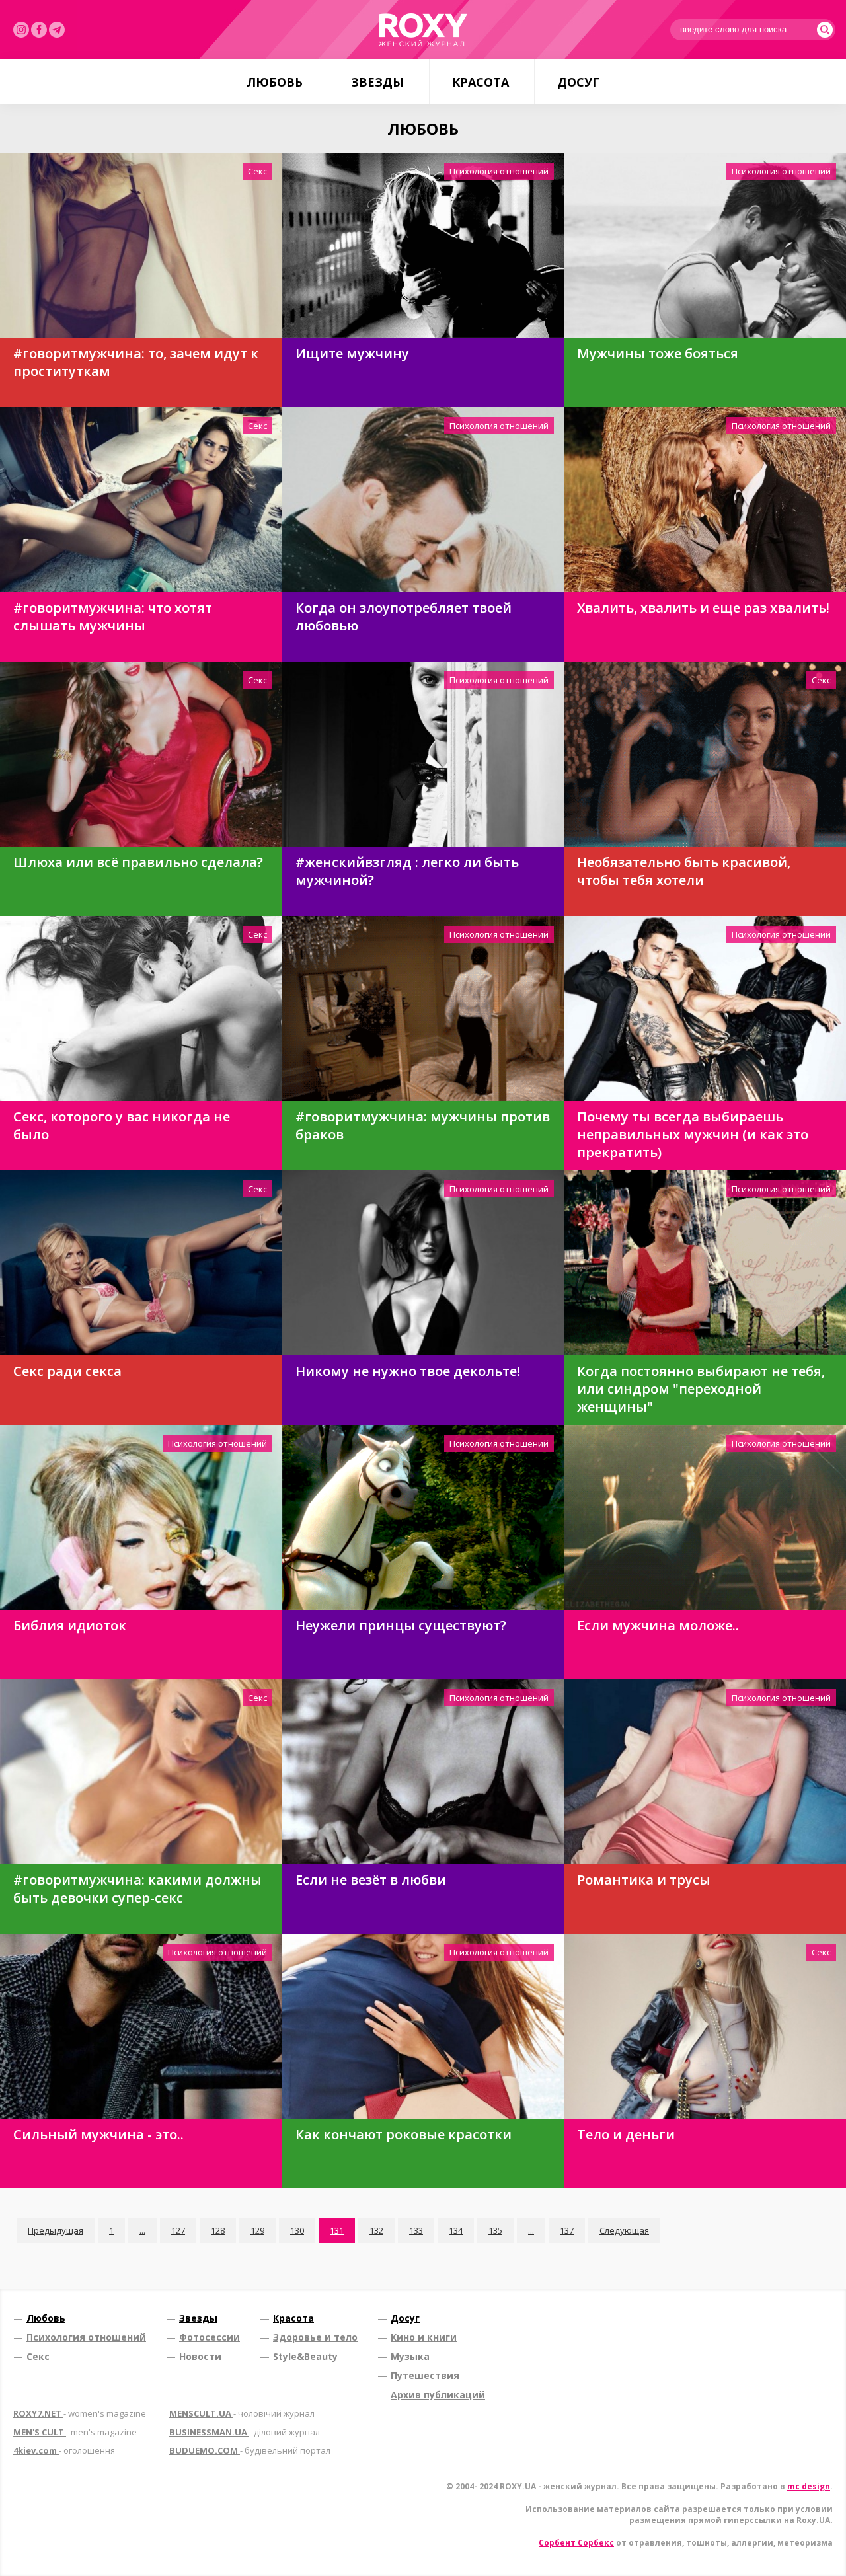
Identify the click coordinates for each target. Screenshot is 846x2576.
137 (567, 2230)
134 (456, 2230)
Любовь (275, 82)
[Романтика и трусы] (705, 1772)
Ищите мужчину (352, 353)
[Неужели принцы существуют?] (423, 1517)
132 (376, 2230)
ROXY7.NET (80, 2413)
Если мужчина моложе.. (658, 1625)
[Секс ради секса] (141, 1263)
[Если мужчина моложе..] (705, 1517)
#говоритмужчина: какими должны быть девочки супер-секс (137, 1889)
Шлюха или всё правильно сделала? (138, 862)
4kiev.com (64, 2450)
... (142, 2230)
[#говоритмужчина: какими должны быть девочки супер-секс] (141, 1772)
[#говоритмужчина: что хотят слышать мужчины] (141, 500)
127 (178, 2230)
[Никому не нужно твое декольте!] (423, 1263)
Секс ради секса (67, 1371)
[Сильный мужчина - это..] (141, 2026)
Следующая (624, 2230)
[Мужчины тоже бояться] (705, 245)
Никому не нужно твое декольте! (408, 1371)
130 (297, 2230)
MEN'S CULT (75, 2432)
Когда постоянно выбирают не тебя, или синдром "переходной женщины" (701, 1389)
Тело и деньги (626, 2134)
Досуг (578, 82)
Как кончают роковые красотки (404, 2134)
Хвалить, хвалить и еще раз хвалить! (703, 608)
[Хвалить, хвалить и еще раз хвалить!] (705, 500)
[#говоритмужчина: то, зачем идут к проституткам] (141, 245)
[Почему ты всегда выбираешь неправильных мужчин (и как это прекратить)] (705, 1008)
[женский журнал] (423, 30)
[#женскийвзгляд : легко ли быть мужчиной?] (423, 754)
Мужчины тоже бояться (658, 353)
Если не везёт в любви (371, 1880)
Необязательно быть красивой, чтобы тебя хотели (684, 871)
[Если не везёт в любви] (423, 1772)
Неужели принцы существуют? (401, 1625)
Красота (481, 82)
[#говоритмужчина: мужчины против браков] (423, 1008)
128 (218, 2230)
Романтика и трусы (644, 1880)
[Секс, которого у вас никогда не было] (141, 1008)
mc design (809, 2486)
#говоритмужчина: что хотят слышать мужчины (113, 617)
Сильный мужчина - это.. (98, 2134)
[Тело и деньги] (705, 2026)
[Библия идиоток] (141, 1517)
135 (495, 2230)
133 (416, 2230)
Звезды (377, 82)
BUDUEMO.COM (250, 2450)
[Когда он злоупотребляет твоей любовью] (423, 500)
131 (337, 2230)
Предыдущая (56, 2230)
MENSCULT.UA (242, 2413)
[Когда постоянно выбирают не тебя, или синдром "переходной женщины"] (705, 1263)
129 (257, 2230)
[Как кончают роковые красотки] (423, 2026)
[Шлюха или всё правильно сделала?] (141, 754)
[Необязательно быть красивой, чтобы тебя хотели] (705, 754)
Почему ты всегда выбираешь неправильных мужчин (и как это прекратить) (693, 1134)
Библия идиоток (70, 1625)
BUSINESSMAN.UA (245, 2432)
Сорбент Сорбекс (576, 2543)
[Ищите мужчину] (423, 245)
